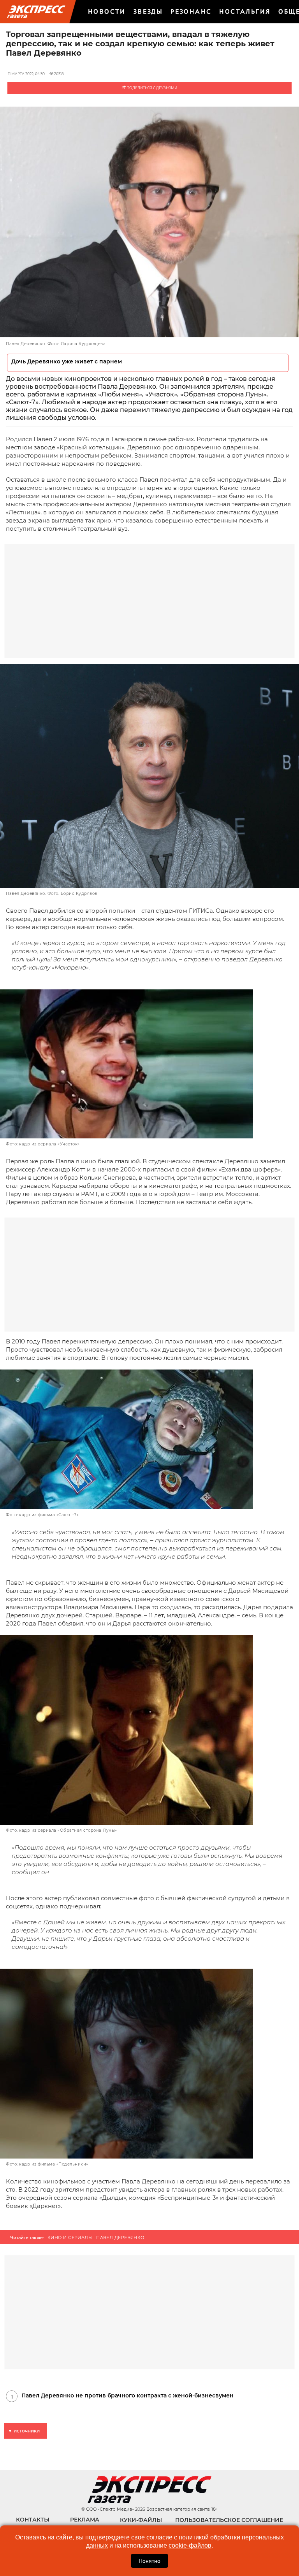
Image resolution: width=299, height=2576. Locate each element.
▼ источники (24, 2431)
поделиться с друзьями (151, 88)
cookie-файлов (190, 2545)
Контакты (33, 2520)
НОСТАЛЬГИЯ (245, 11)
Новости (107, 11)
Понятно (149, 2561)
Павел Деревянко (120, 2238)
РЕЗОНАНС (191, 11)
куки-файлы (141, 2520)
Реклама (85, 2520)
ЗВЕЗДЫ (148, 11)
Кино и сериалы (70, 2238)
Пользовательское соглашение (229, 2520)
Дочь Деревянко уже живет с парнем (67, 362)
